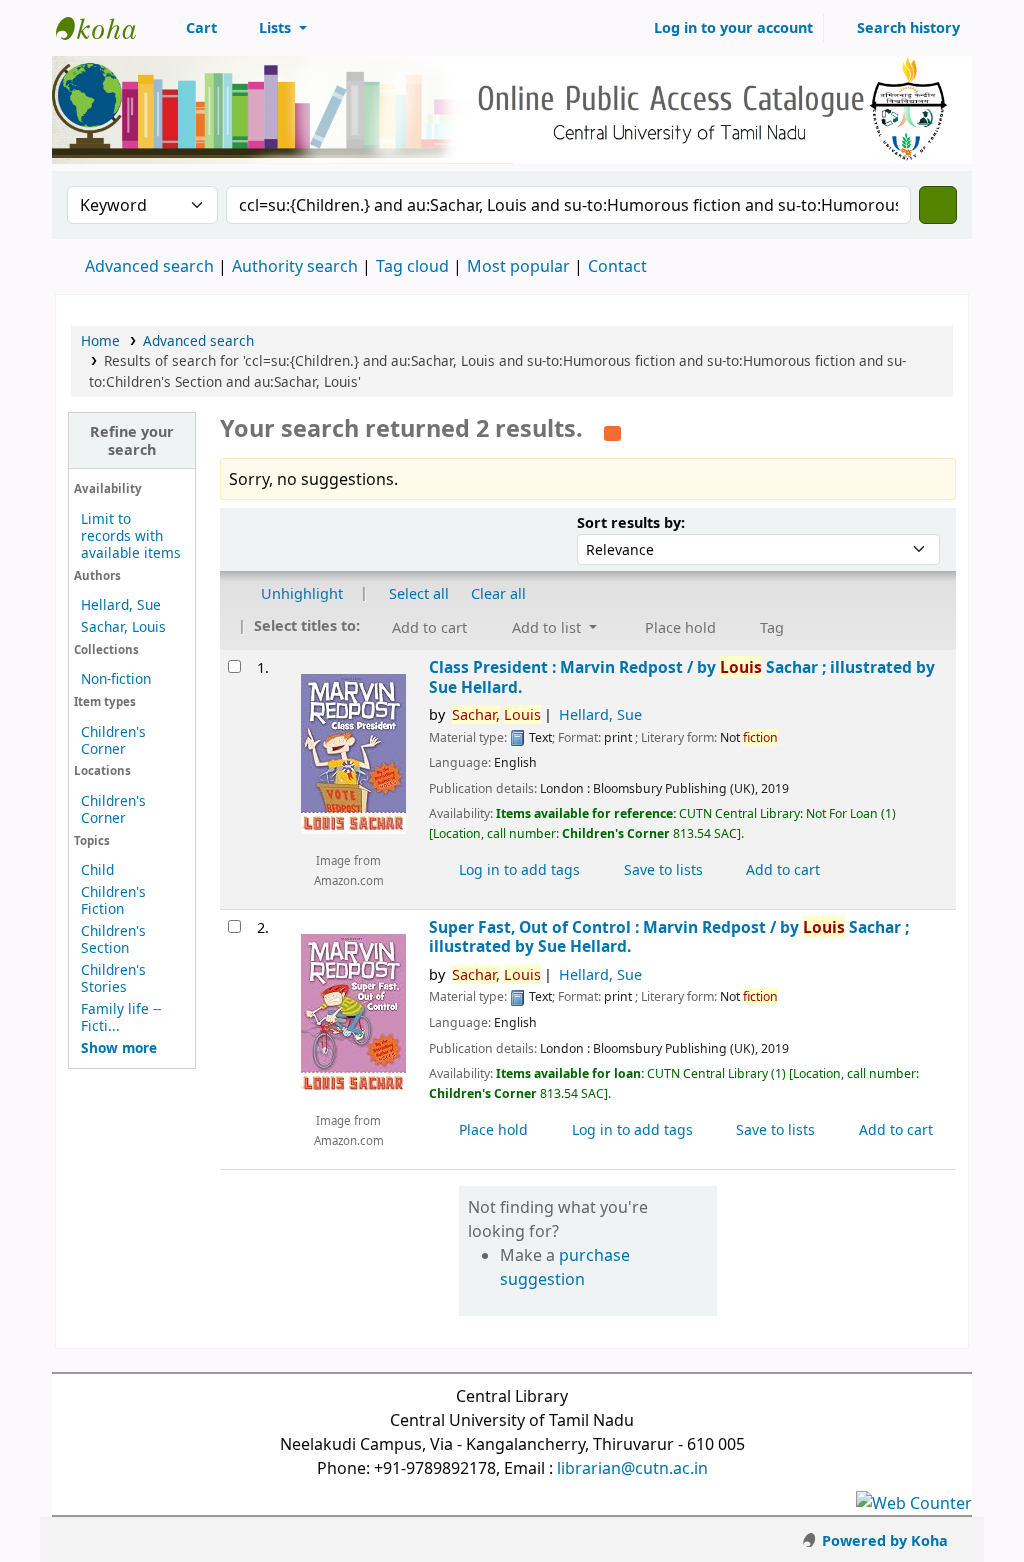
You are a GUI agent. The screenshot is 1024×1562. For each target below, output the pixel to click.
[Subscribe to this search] (612, 431)
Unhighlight (300, 593)
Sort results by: (631, 522)
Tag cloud (412, 266)
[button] (190, 28)
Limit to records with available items (131, 535)
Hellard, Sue (121, 604)
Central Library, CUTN (106, 28)
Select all (419, 593)
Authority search (295, 266)
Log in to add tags (517, 869)
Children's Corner (113, 740)
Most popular (518, 266)
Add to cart (781, 869)
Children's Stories (113, 978)
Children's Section (113, 939)
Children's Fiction (113, 900)
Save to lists (661, 869)
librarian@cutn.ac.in (632, 1468)
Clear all (498, 593)
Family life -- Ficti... (121, 1017)
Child (97, 869)
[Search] (938, 205)
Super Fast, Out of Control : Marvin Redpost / (669, 937)
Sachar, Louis (123, 626)
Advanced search (149, 266)
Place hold (491, 1129)
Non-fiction (116, 678)
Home (100, 340)
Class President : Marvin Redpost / (682, 677)
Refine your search (132, 440)
